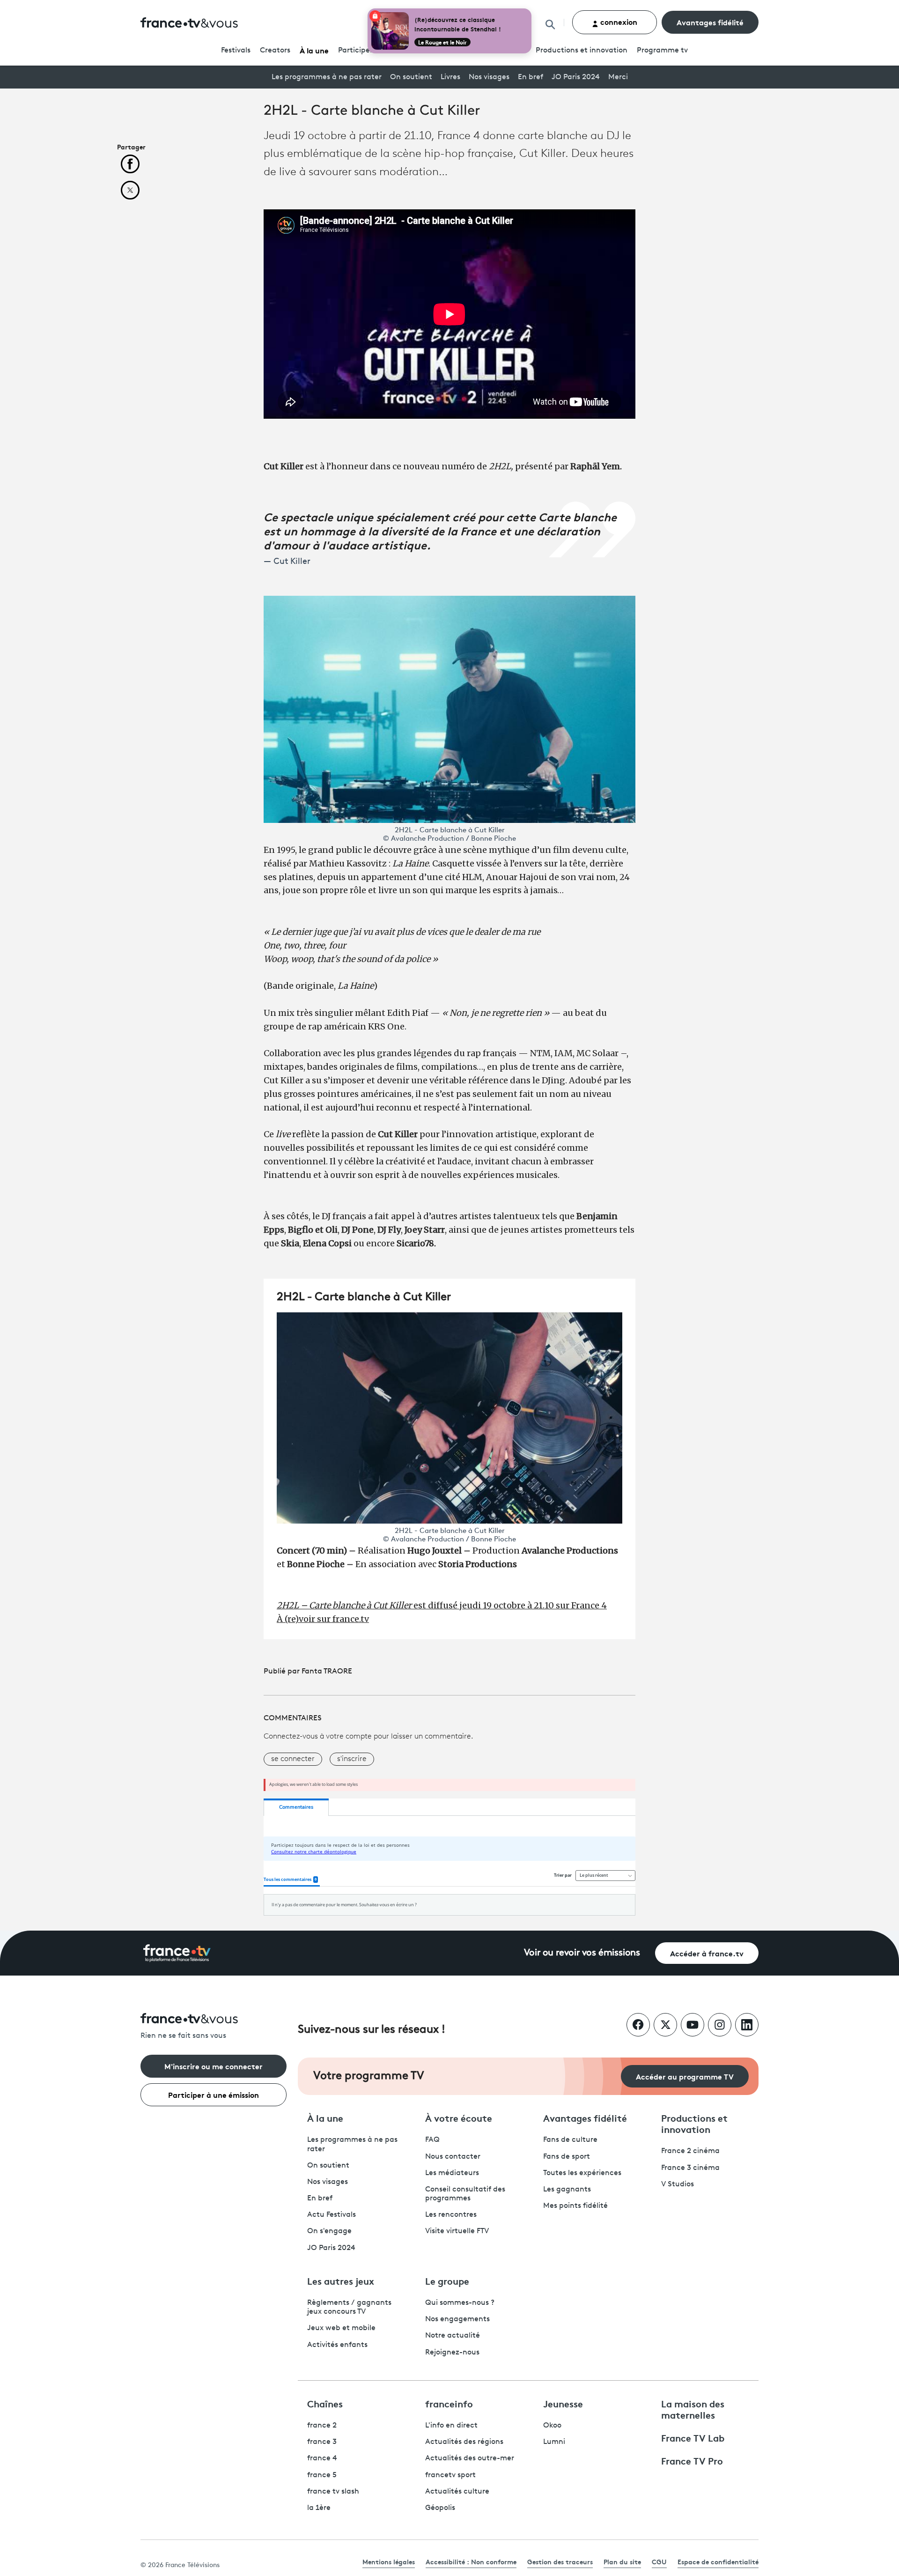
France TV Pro (692, 2460)
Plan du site (622, 2561)
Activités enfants (337, 2345)
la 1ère (319, 2508)
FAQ (432, 2140)
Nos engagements (457, 2319)
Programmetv (662, 51)
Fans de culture (570, 2140)
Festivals (236, 51)
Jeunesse (563, 2403)
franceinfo (449, 2403)
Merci (618, 77)
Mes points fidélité (575, 2206)
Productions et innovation (582, 51)
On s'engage (329, 2231)
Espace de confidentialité (718, 2561)
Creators (275, 51)
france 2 (322, 2426)
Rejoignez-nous (452, 2353)
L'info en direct (451, 2426)
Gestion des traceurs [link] (560, 2561)
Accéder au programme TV (685, 2076)
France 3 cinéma (690, 2168)
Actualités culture (457, 2492)
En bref (531, 77)
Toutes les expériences (582, 2173)
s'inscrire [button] (352, 1759)
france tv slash (333, 2492)
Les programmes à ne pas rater (327, 77)
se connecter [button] (293, 1759)
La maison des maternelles (693, 2409)
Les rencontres (451, 2215)
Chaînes (325, 2403)
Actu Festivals (332, 2215)
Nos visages (489, 77)
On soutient (411, 77)
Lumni (554, 2442)
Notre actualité (453, 2336)
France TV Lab (693, 2437)
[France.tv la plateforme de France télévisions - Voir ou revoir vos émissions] (177, 1953)
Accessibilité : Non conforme (471, 2561)
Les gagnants (567, 2190)
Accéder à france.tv (707, 1953)
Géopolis (440, 2508)
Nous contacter (453, 2157)
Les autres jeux (341, 2280)
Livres (450, 77)
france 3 (322, 2442)
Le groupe (447, 2280)
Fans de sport (567, 2157)
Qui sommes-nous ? (460, 2303)
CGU (659, 2561)
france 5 (322, 2475)
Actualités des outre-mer (470, 2458)
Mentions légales (389, 2561)
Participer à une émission (214, 2094)
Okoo (552, 2426)
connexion (618, 21)
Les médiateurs (452, 2173)
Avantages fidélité (710, 22)
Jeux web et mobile (341, 2328)
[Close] (530, 10)
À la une (314, 50)
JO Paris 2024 (576, 77)
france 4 (322, 2458)
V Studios (678, 2184)
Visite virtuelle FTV (457, 2231)
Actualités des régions (464, 2442)
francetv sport (450, 2475)
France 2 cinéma (690, 2151)
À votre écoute (459, 2117)
